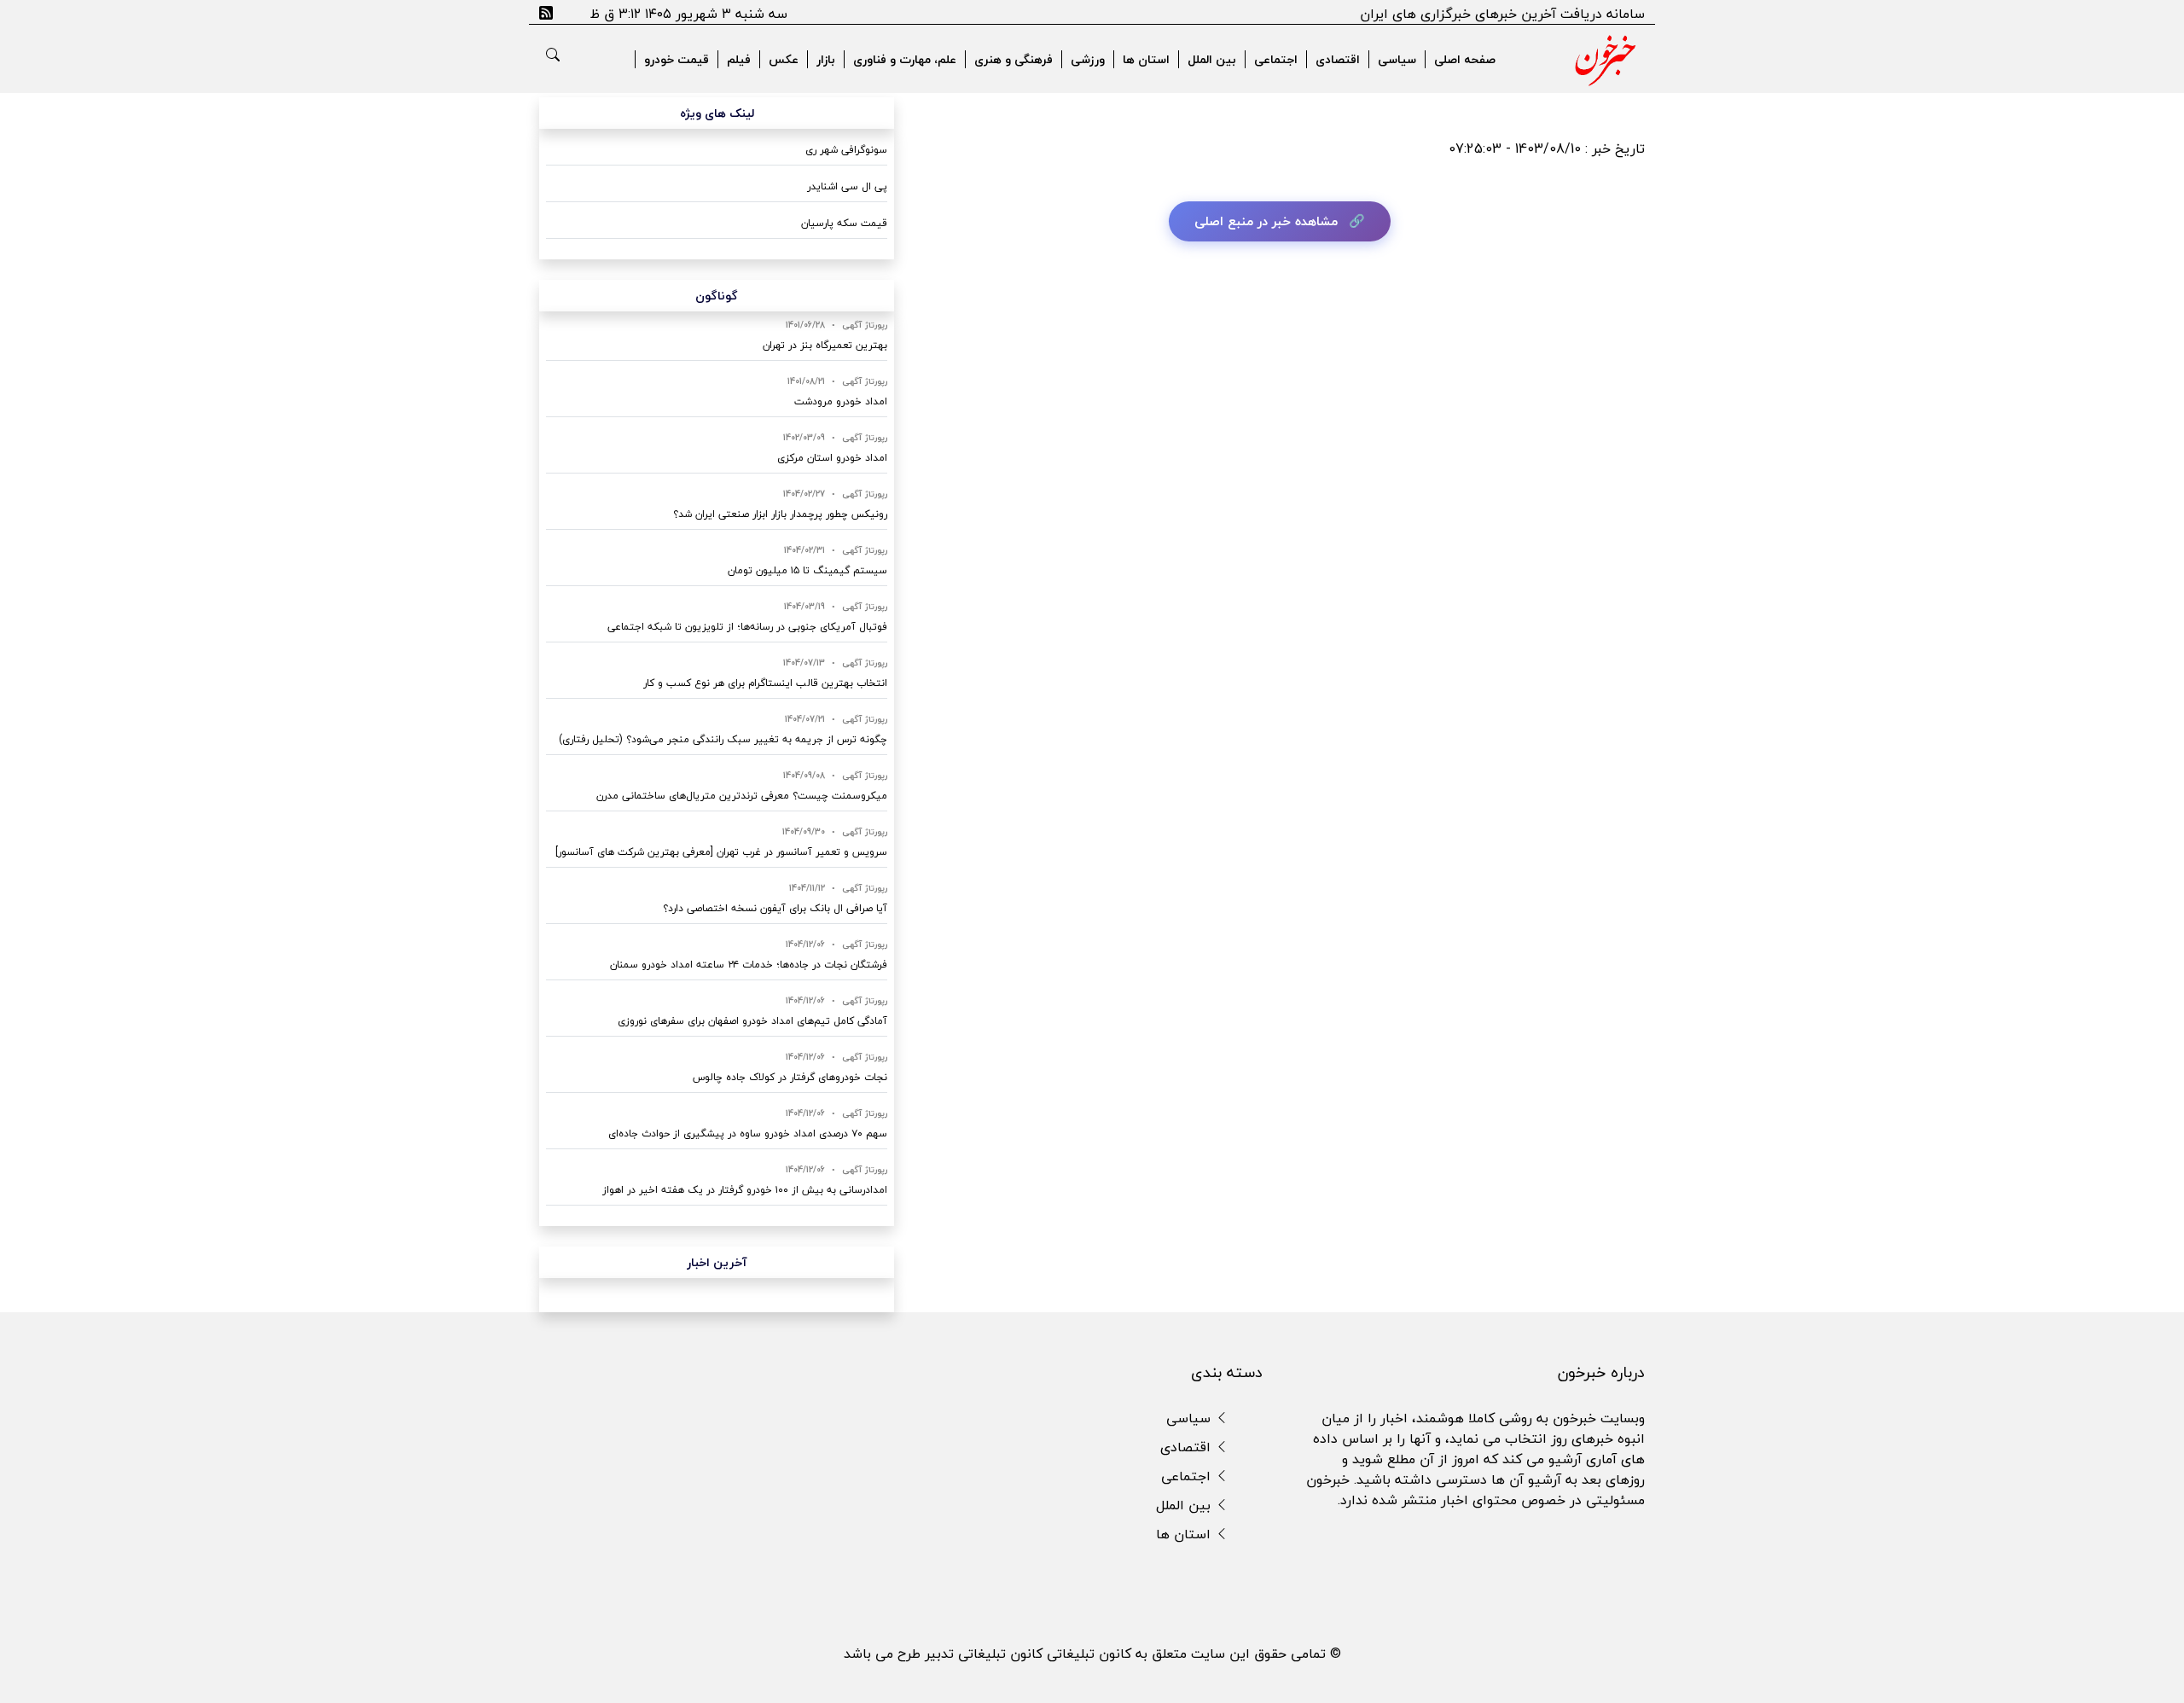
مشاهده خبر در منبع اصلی (1266, 221)
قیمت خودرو (677, 59)
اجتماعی (1276, 59)
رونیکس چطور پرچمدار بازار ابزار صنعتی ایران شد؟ (780, 514)
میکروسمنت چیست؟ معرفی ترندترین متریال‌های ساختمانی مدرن (742, 796)
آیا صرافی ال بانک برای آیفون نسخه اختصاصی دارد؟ (775, 908)
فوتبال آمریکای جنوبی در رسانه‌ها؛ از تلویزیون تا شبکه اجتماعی (747, 627)
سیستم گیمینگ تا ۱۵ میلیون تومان (807, 570)
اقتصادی (1338, 59)
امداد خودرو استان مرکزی (832, 458)
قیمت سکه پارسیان (844, 223)
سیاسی (1397, 59)
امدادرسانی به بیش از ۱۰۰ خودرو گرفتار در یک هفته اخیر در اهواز (745, 1190)
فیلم (739, 59)
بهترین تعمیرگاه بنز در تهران (825, 345)
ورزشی (1088, 59)
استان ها (1146, 59)
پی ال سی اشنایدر (847, 186)
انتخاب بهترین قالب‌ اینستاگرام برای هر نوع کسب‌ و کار (765, 683)
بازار (826, 59)
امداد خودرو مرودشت (841, 401)
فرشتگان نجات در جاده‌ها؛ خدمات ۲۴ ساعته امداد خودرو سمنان (749, 965)
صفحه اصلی (1465, 59)
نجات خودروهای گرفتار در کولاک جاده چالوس (790, 1077)
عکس (784, 59)
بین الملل (1212, 59)
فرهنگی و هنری (1014, 59)
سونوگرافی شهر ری (846, 150)
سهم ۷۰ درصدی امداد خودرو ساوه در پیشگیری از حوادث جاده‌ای (748, 1133)
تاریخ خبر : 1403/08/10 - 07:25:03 (1547, 148)
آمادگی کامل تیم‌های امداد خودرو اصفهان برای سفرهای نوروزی (752, 1021)
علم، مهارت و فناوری (905, 59)
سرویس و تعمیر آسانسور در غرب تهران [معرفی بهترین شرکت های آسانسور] (721, 852)
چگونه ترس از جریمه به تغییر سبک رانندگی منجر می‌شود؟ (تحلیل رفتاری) (723, 739)
